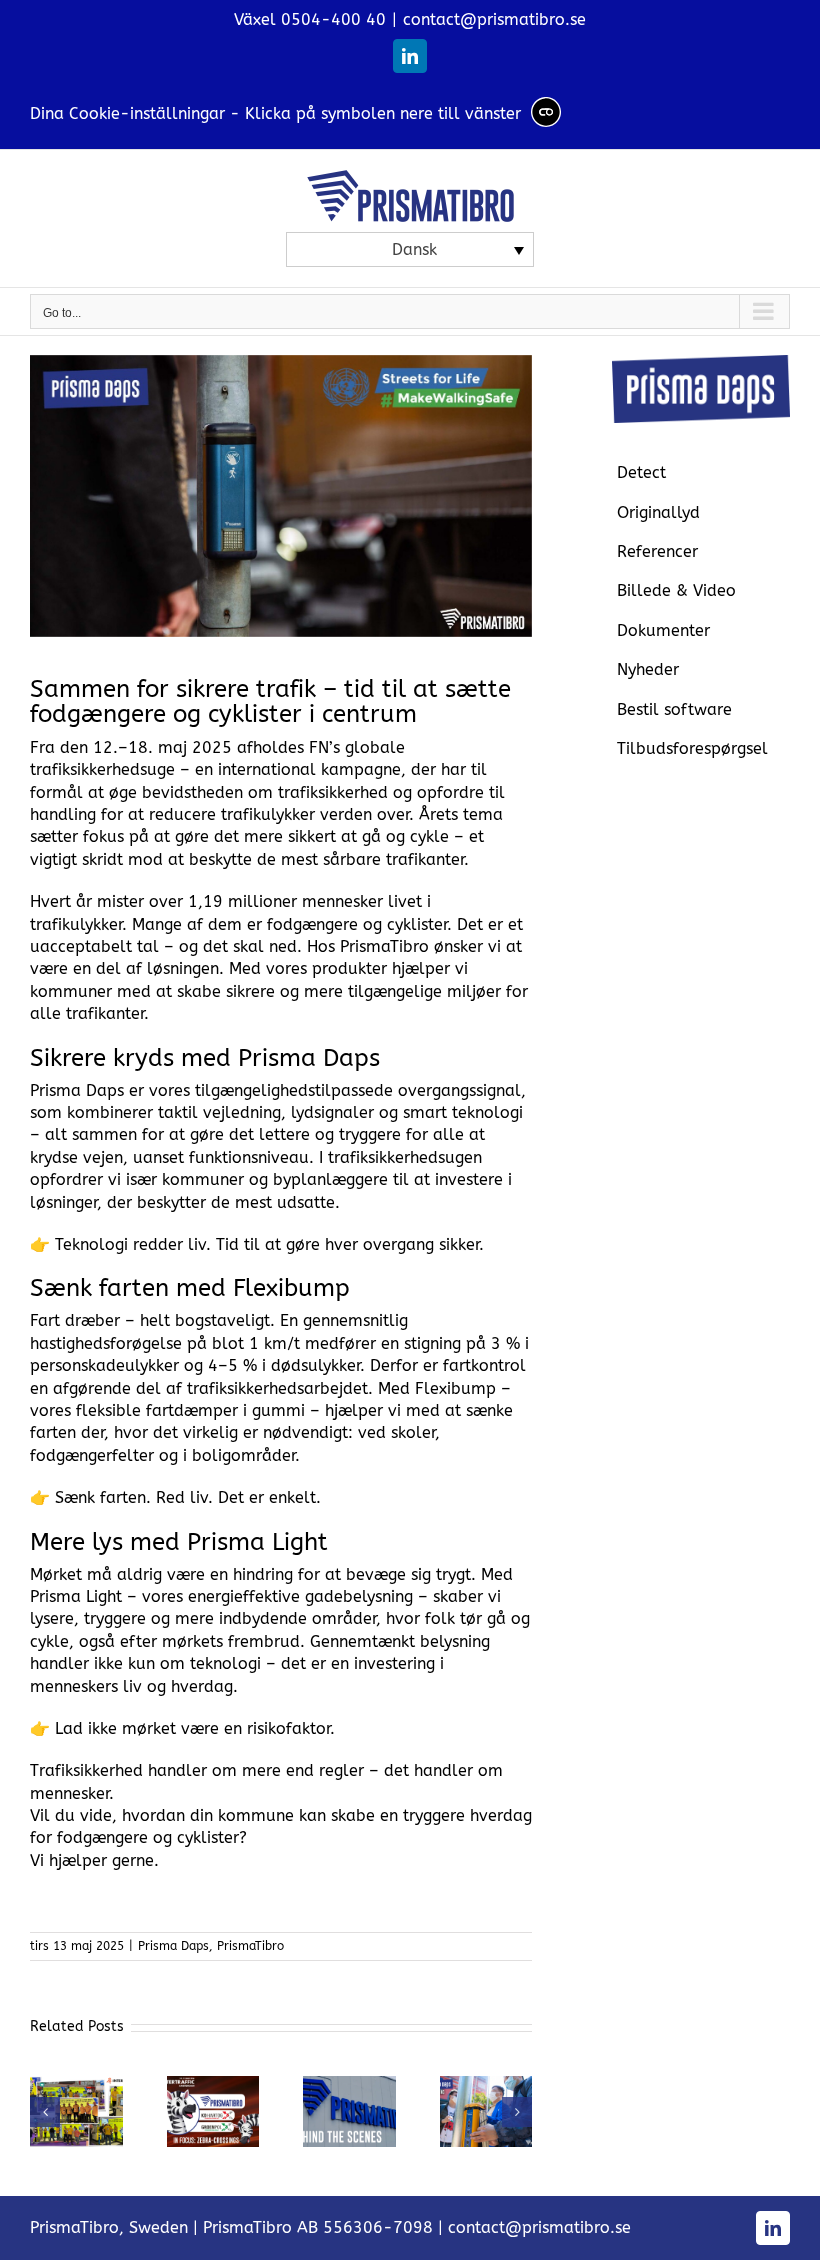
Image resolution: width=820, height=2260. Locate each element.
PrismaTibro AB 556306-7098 (318, 2227)
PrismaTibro (250, 1946)
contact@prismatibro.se (494, 19)
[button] (45, 2112)
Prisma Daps (173, 1946)
